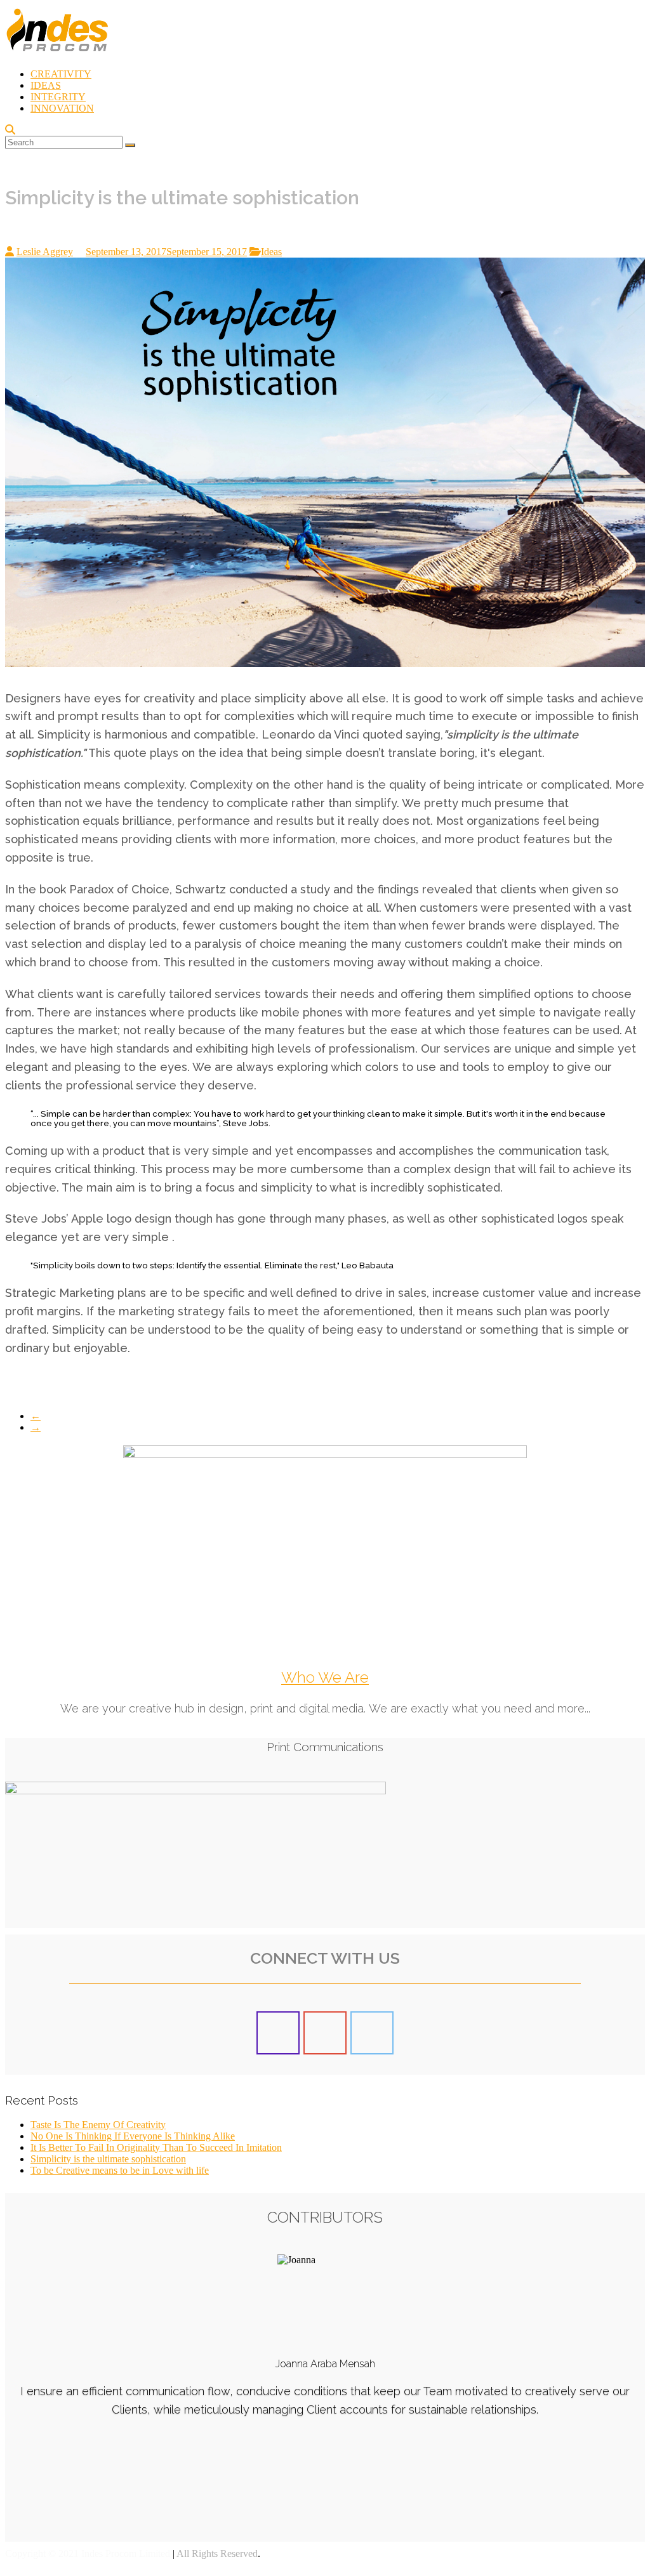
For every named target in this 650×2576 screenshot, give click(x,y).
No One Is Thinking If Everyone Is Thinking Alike (133, 2136)
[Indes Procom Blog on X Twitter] (372, 2033)
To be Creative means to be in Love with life (120, 2170)
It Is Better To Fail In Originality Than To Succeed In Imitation (156, 2147)
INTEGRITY (58, 97)
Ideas (271, 252)
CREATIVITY (61, 74)
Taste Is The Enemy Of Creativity (98, 2125)
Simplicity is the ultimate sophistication (108, 2159)
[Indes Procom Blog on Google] (325, 2033)
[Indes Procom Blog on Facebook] (278, 2033)
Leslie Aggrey (45, 252)
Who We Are (325, 1677)
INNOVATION (62, 108)
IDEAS (46, 85)
